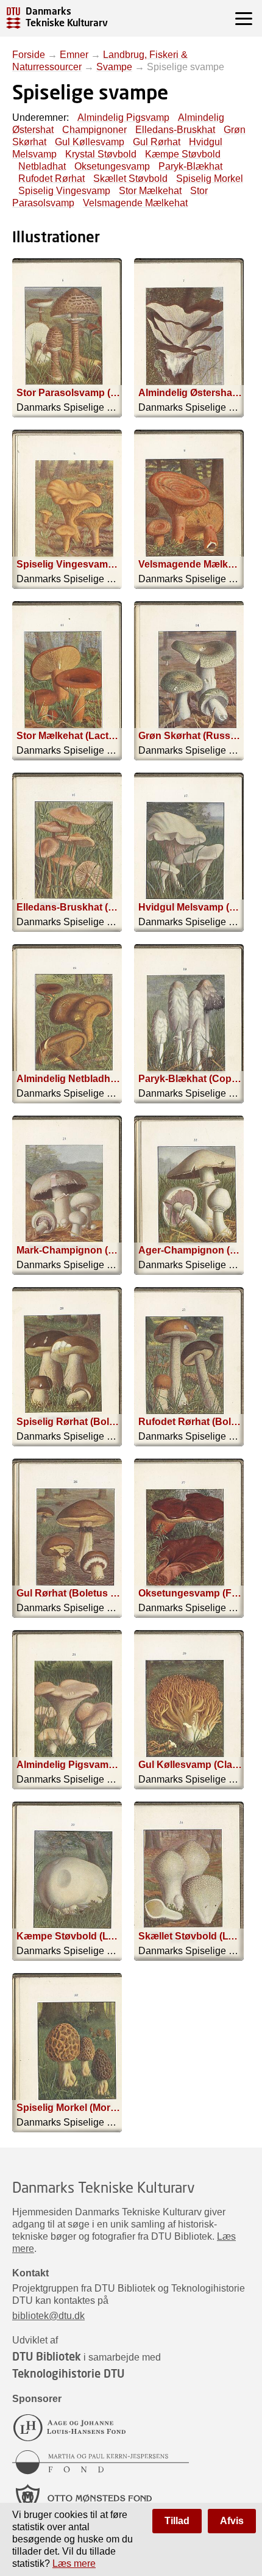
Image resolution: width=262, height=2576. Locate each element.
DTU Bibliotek (47, 2356)
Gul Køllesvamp (90, 142)
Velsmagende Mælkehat (135, 203)
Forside (29, 55)
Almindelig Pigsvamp (123, 117)
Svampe (114, 67)
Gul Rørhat (157, 142)
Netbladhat (42, 166)
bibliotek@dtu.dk (48, 2316)
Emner (74, 55)
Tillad (177, 2521)
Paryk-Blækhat (190, 166)
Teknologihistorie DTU (68, 2373)
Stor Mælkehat (150, 191)
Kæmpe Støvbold (183, 154)
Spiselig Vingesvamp (64, 191)
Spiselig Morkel (210, 179)
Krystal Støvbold (101, 154)
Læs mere (74, 2563)
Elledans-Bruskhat (175, 130)
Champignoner (94, 130)
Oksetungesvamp (112, 166)
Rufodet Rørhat (51, 179)
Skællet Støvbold (130, 179)
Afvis (232, 2521)
